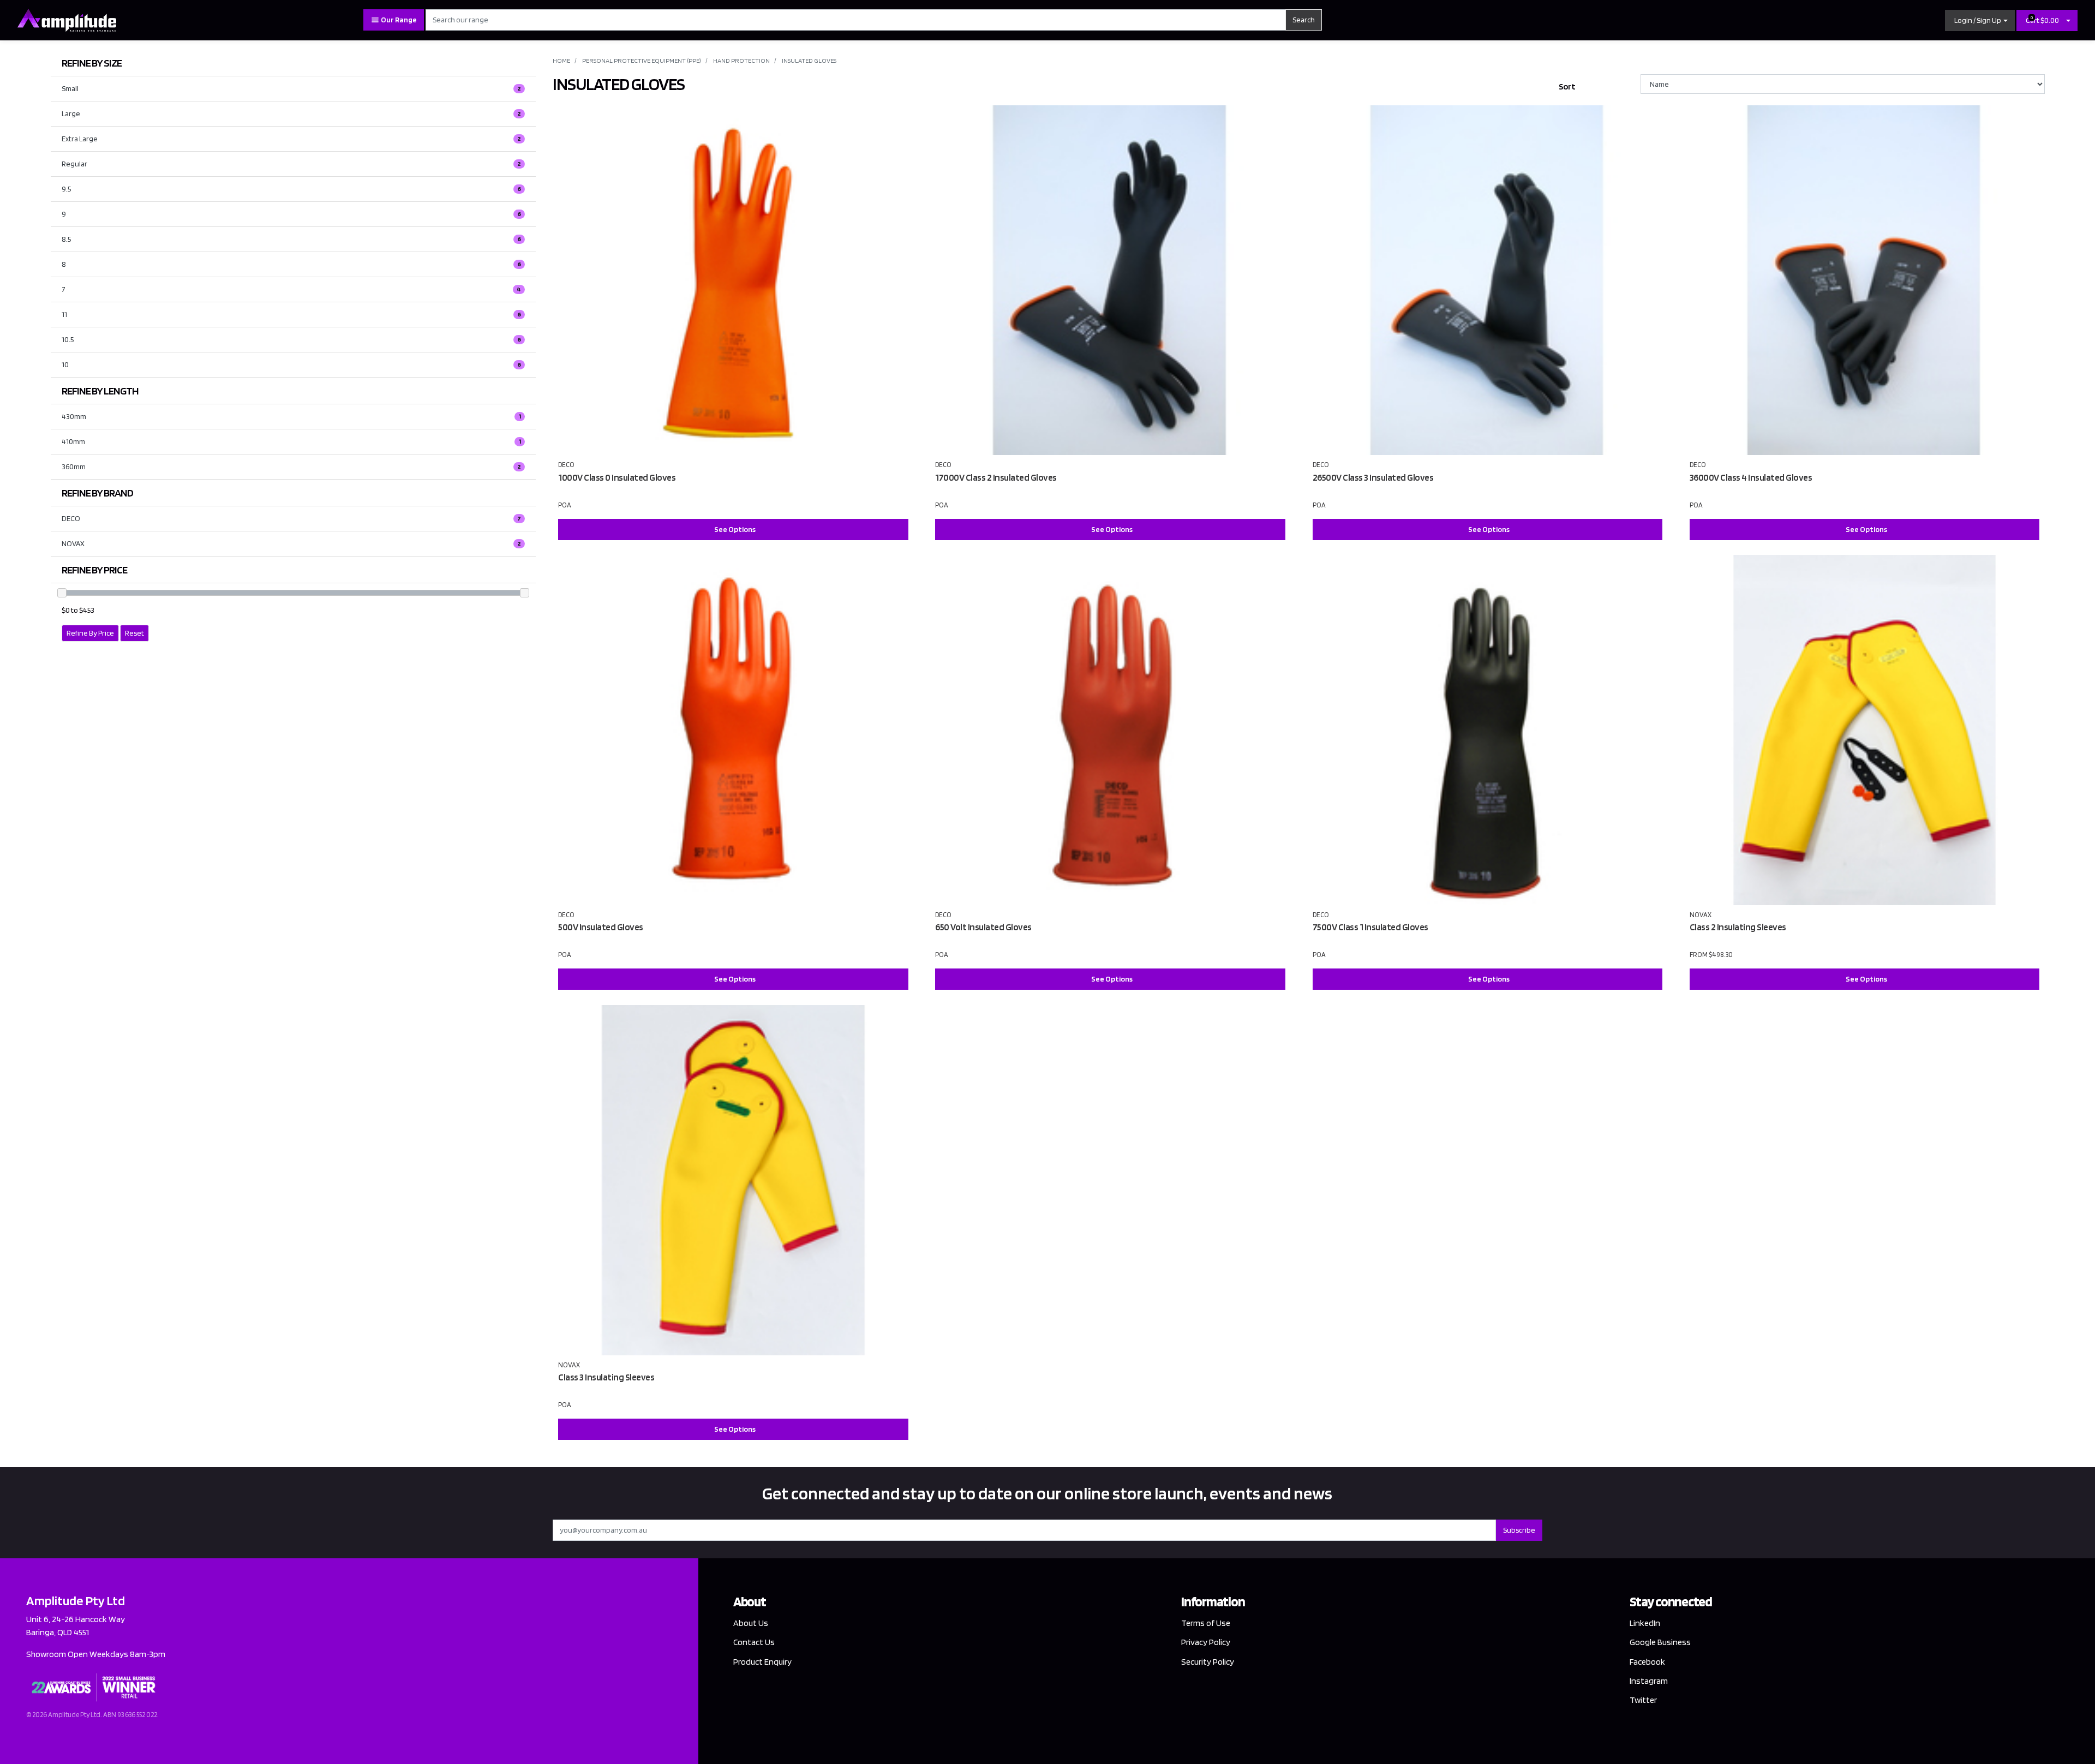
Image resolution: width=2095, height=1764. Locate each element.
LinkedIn (1645, 1623)
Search (1304, 20)
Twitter (1643, 1700)
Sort (1567, 86)
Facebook (1647, 1662)
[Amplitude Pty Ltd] (67, 19)
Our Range (398, 20)
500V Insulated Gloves (601, 927)
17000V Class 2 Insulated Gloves (996, 477)
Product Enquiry (762, 1662)
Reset (134, 633)
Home (561, 60)
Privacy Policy (1206, 1642)
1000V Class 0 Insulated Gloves (617, 477)
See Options (735, 529)
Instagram (1649, 1681)
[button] (1980, 20)
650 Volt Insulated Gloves (983, 927)
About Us (751, 1623)
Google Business (1660, 1642)
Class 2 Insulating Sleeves (1738, 927)
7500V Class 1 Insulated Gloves (1370, 927)
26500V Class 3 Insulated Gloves (1373, 477)
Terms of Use (1206, 1623)
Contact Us (754, 1642)
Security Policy (1208, 1662)
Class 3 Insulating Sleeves (606, 1377)
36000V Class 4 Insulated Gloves (1751, 477)
